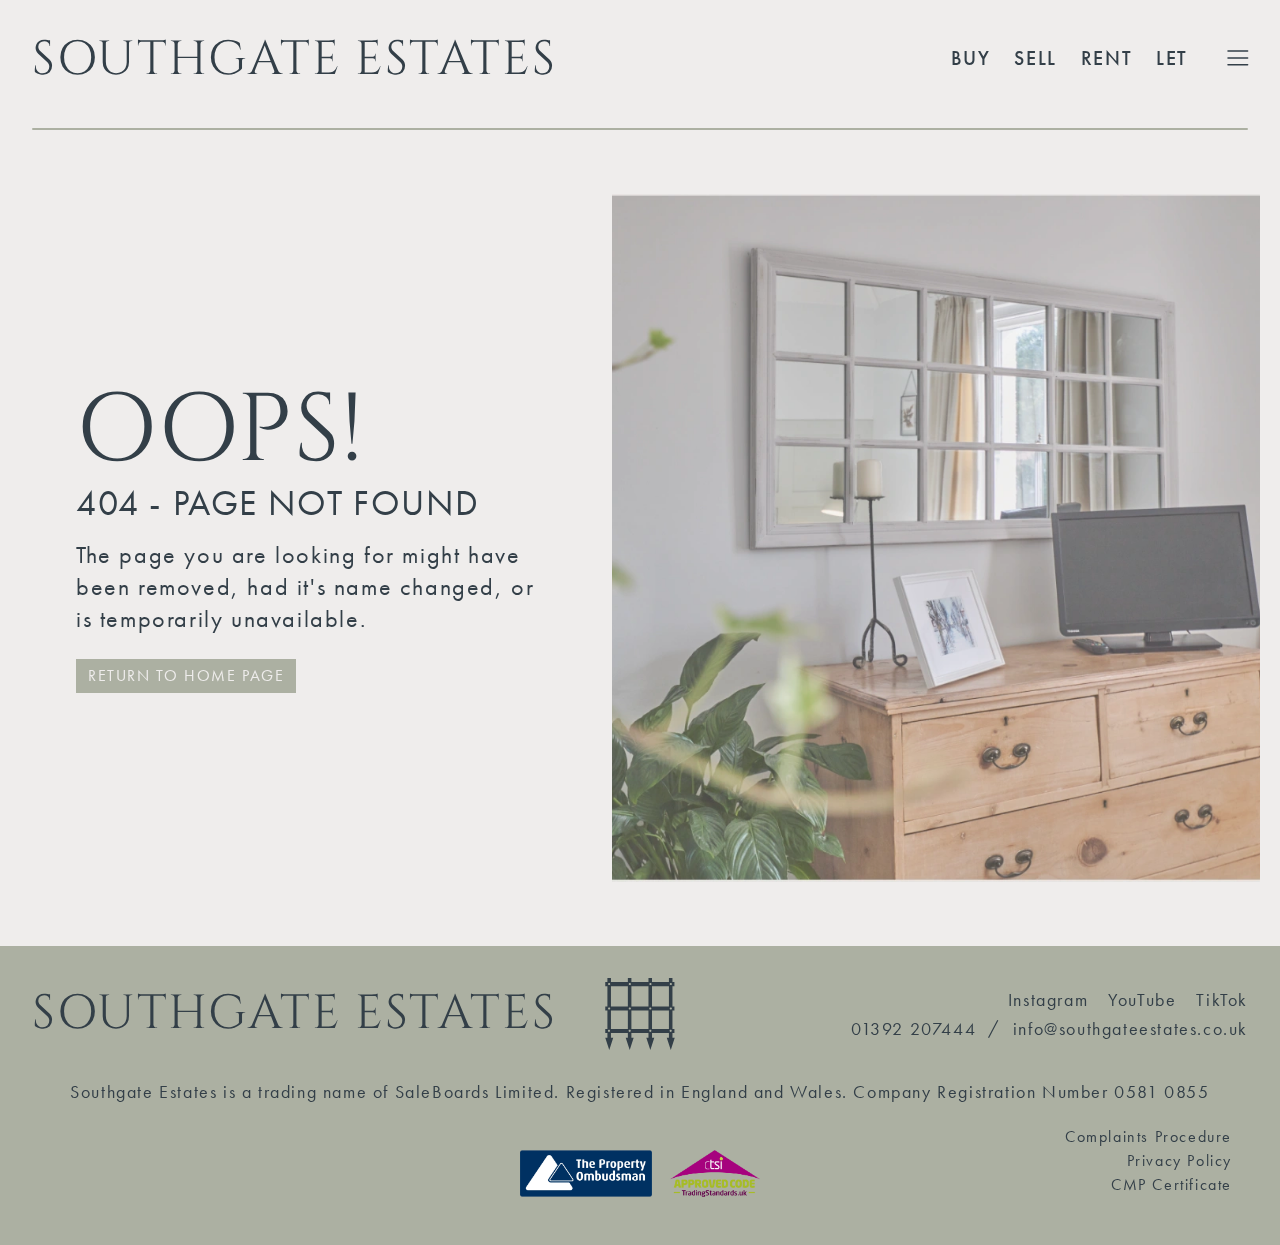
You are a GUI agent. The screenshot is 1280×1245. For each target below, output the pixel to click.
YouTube (1142, 999)
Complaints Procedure (1148, 1136)
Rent (1106, 58)
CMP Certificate (1171, 1184)
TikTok (1222, 999)
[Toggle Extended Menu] (1238, 58)
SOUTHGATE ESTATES (294, 58)
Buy (971, 58)
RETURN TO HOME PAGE (186, 675)
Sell (1035, 58)
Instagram (1048, 999)
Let (1172, 58)
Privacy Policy (1179, 1160)
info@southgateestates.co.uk (1130, 1028)
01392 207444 (913, 1028)
